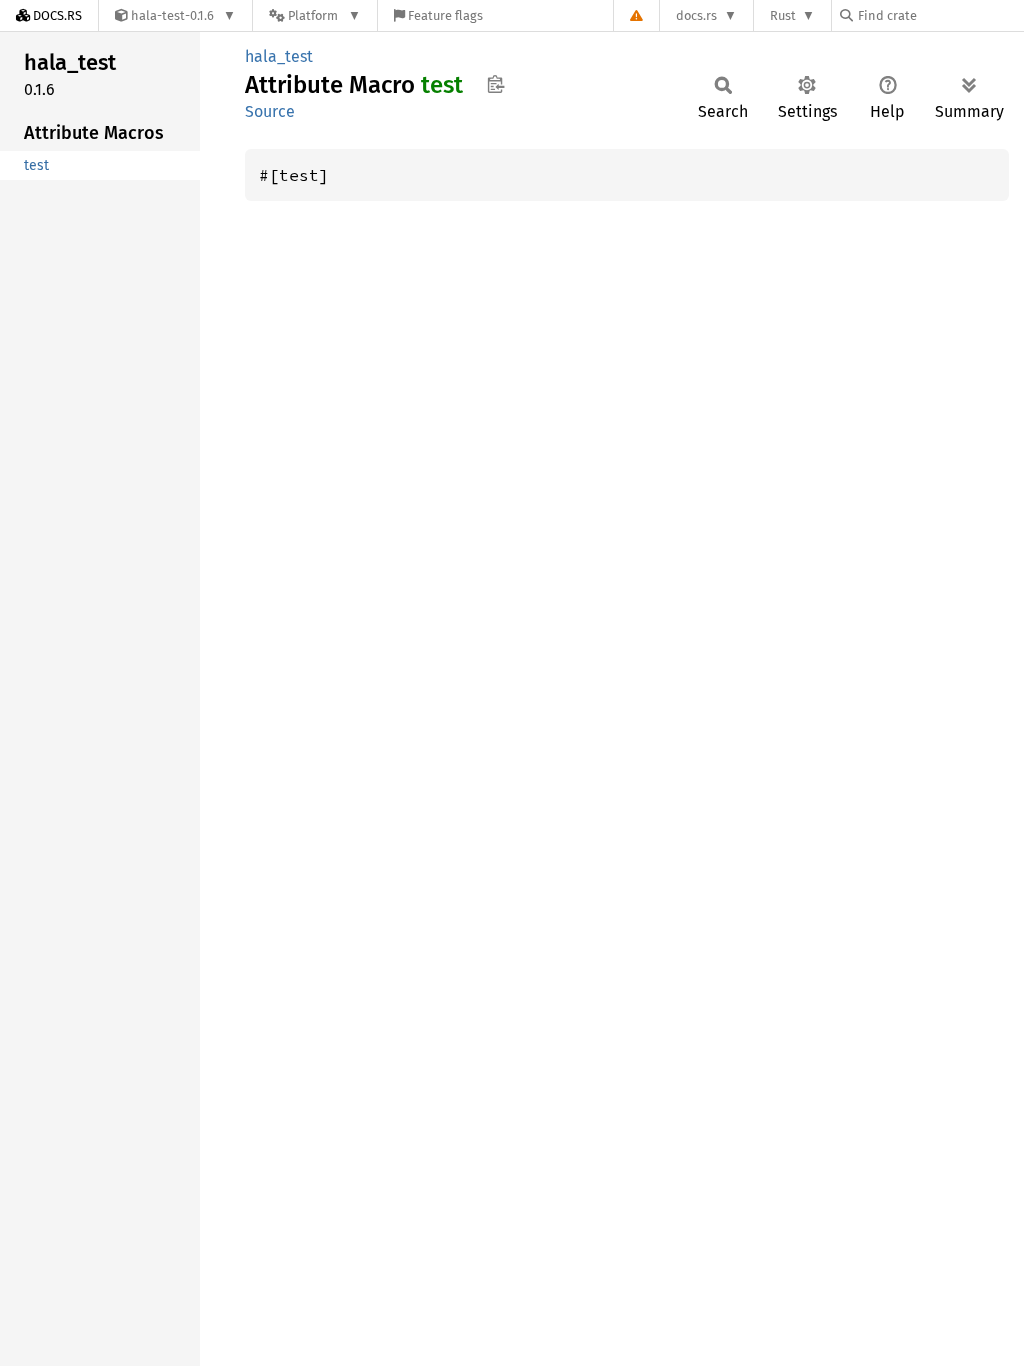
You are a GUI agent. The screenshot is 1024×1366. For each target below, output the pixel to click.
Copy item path (495, 84)
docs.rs (696, 15)
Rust (783, 15)
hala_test (279, 56)
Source (270, 111)
